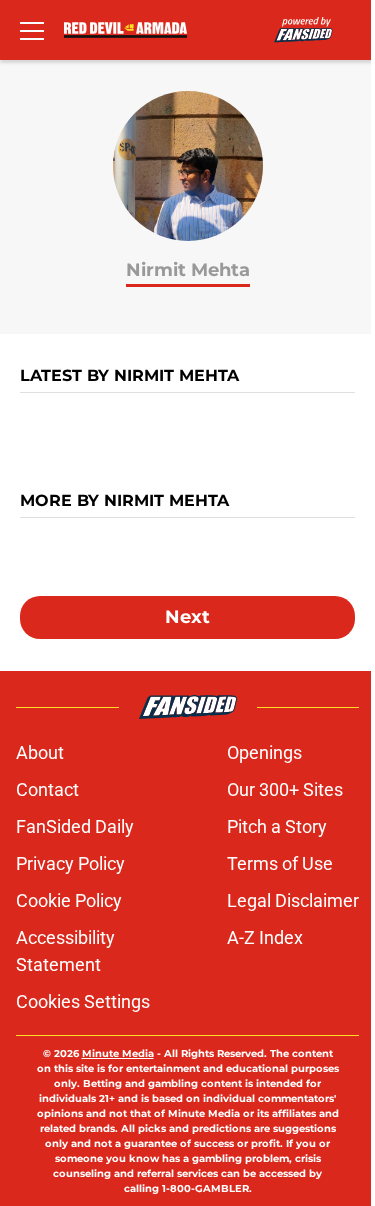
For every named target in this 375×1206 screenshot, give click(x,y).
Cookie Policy (69, 900)
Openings (264, 752)
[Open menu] (32, 30)
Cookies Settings (83, 1001)
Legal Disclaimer (293, 900)
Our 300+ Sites (285, 789)
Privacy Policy (70, 863)
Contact (47, 789)
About (40, 752)
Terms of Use (280, 863)
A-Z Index (265, 937)
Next (187, 617)
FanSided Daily (75, 826)
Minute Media (118, 1053)
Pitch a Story (277, 826)
